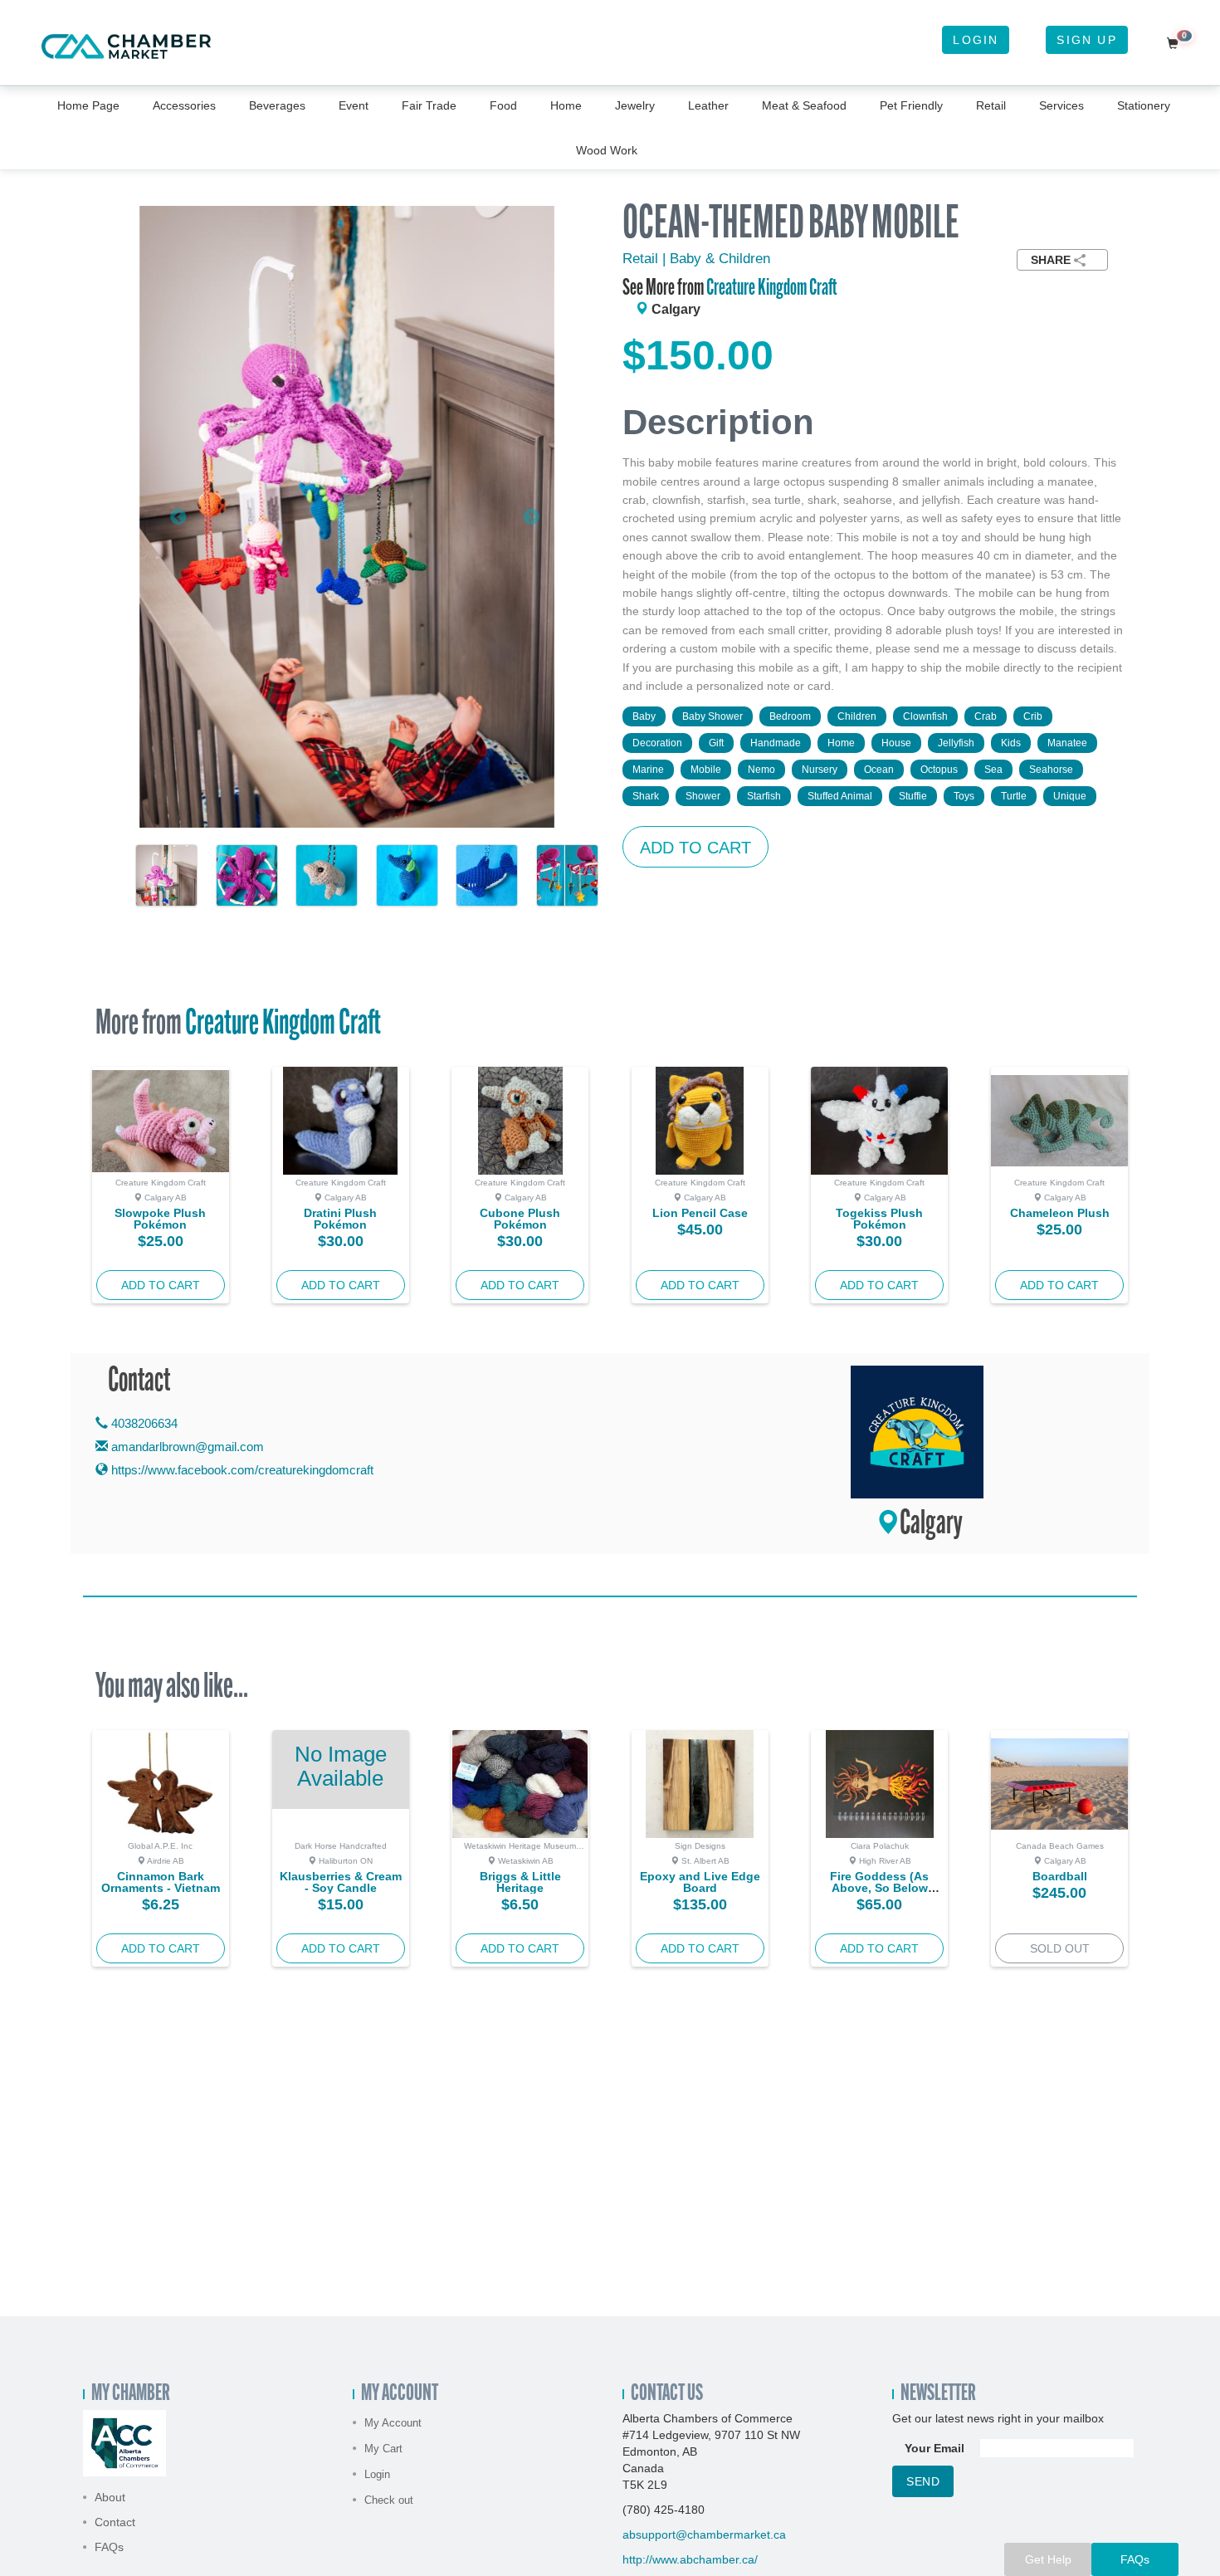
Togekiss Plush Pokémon (879, 1219)
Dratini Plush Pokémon (340, 1219)
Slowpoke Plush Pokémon (160, 1219)
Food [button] (503, 105)
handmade (776, 743)
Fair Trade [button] (429, 105)
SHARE (1051, 260)
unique (1070, 796)
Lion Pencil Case (700, 1213)
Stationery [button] (1144, 105)
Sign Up (1086, 40)
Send (923, 2481)
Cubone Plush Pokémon (520, 1219)
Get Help (1048, 2559)
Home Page (88, 105)
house (896, 743)
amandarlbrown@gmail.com (188, 1447)
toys (964, 796)
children (857, 716)
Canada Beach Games (1060, 1846)
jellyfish (956, 743)
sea (993, 770)
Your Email (935, 2448)
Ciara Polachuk (880, 1846)
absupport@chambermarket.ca (704, 2534)
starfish (764, 796)
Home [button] (566, 105)
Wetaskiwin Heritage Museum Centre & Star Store (520, 1850)
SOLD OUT (1060, 1948)
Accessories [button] (184, 105)
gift (716, 743)
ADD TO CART (695, 848)
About (110, 2497)
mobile (706, 770)
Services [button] (1061, 105)
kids (1011, 743)
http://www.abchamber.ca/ (690, 2559)
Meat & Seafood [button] (804, 105)
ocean (879, 770)
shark (646, 796)
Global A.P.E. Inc (160, 1846)
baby (644, 716)
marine (648, 770)
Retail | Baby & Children (696, 259)
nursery (820, 770)
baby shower (712, 716)
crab (986, 716)
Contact (115, 2522)
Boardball (1060, 1876)
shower (703, 796)
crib (1033, 716)
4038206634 (143, 1423)
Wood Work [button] (607, 150)
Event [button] (354, 105)
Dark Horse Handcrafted (341, 1846)
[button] (171, 517)
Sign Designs (700, 1846)
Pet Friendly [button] (911, 105)
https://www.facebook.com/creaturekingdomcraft (241, 1470)
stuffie (913, 796)
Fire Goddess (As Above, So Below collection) (879, 1888)
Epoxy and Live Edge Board (700, 1882)
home (841, 743)
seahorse (1051, 770)
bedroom (790, 716)
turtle (1014, 796)
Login (976, 40)
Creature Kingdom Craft (772, 289)
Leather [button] (708, 105)
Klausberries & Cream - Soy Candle (341, 1882)
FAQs (109, 2547)
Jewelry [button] (635, 105)
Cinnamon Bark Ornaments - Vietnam (161, 1882)
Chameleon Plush (1060, 1213)
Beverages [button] (277, 105)
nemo (761, 770)
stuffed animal (840, 796)
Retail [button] (991, 105)
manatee (1067, 743)
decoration (657, 743)
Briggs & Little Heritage (520, 1882)
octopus (939, 770)
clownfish (925, 716)
